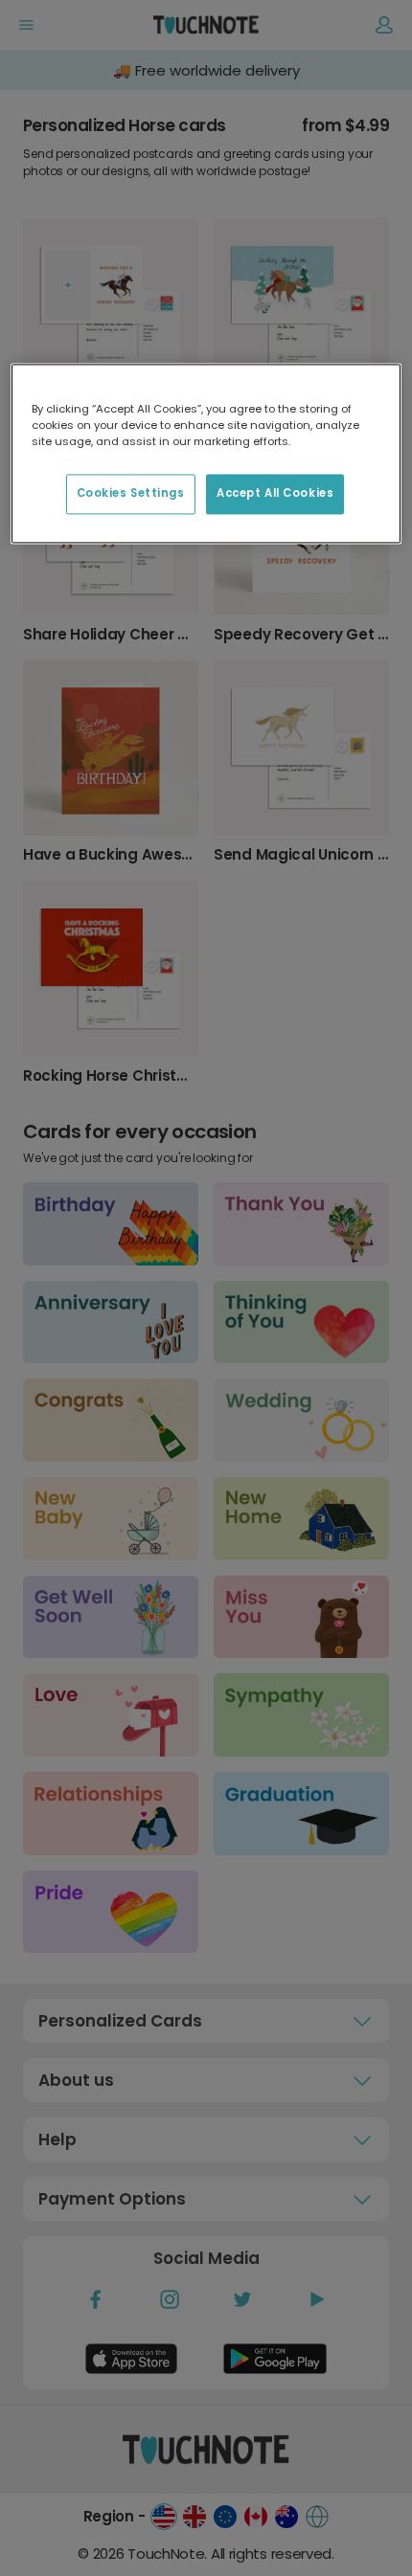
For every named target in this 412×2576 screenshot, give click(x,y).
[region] (206, 453)
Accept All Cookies (275, 493)
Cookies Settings (131, 493)
